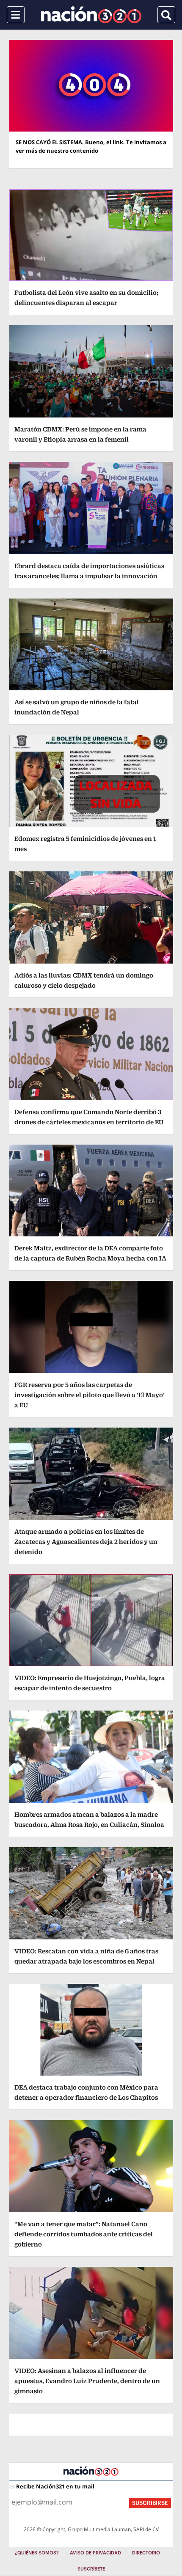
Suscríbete (91, 2569)
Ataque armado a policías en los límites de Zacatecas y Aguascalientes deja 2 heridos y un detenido (86, 1542)
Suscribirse (150, 2503)
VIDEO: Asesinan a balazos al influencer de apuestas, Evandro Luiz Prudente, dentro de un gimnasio (87, 2381)
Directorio (146, 2553)
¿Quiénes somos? (37, 2553)
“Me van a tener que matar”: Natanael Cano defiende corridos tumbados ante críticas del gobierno (84, 2234)
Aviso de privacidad (95, 2553)
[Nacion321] (91, 15)
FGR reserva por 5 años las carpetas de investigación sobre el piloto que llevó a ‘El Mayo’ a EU (90, 1395)
